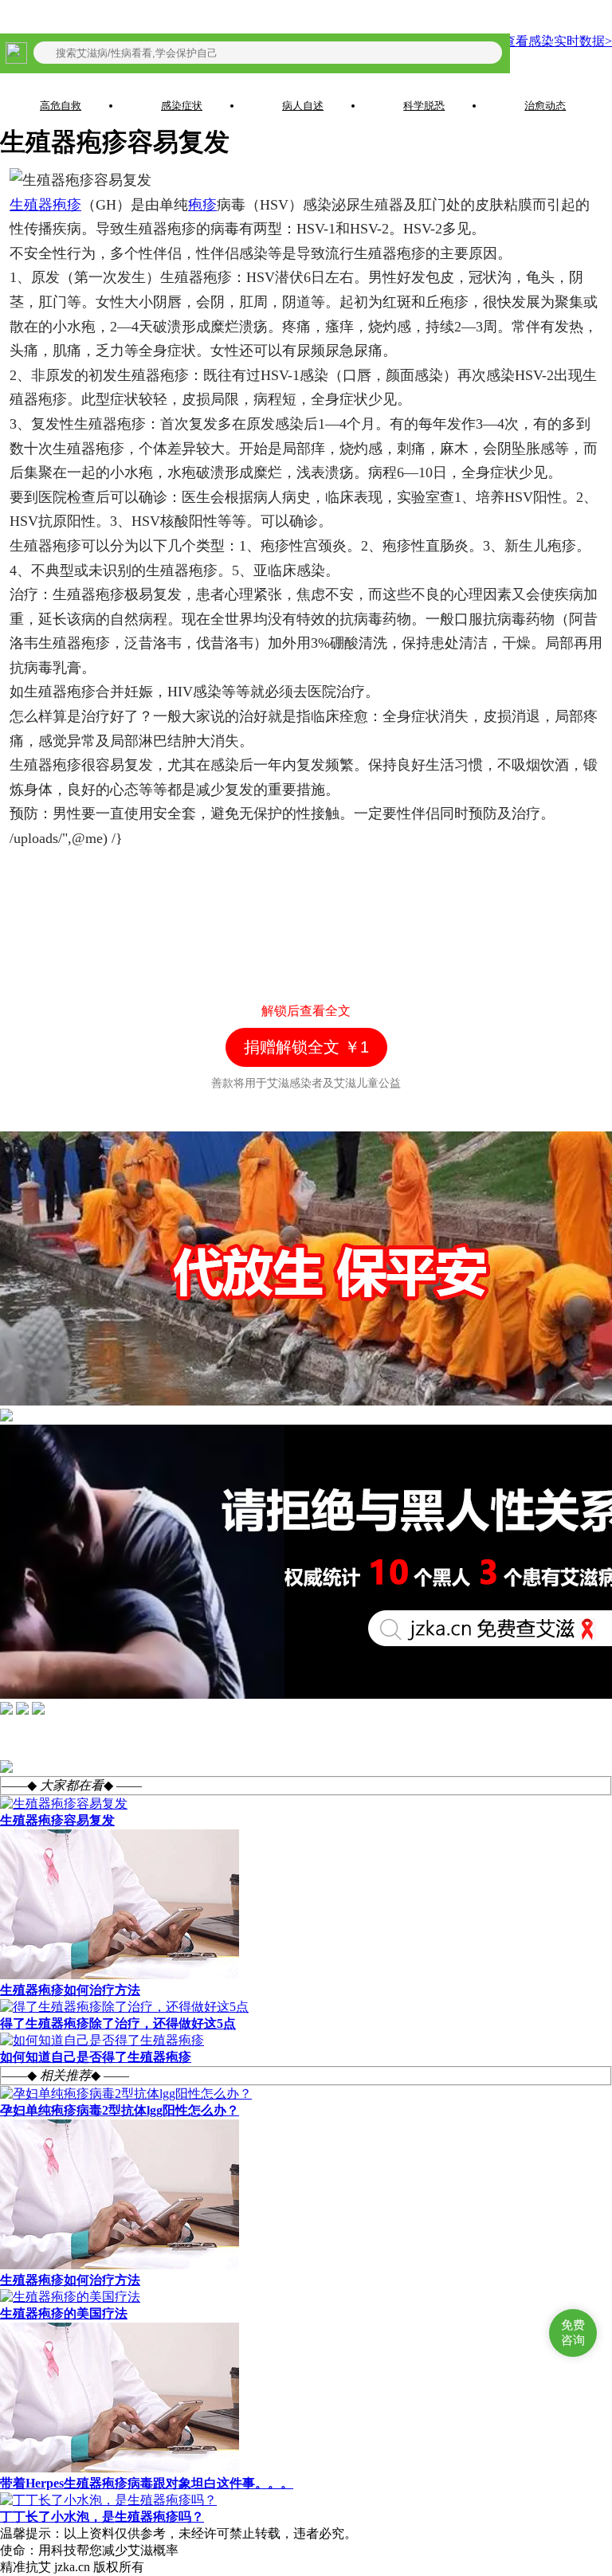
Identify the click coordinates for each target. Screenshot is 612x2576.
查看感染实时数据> (557, 41)
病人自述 (303, 106)
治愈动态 (545, 106)
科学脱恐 (424, 106)
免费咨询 (573, 2332)
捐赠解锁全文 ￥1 (306, 1047)
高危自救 (61, 106)
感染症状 (182, 106)
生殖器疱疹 (45, 205)
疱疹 (202, 205)
